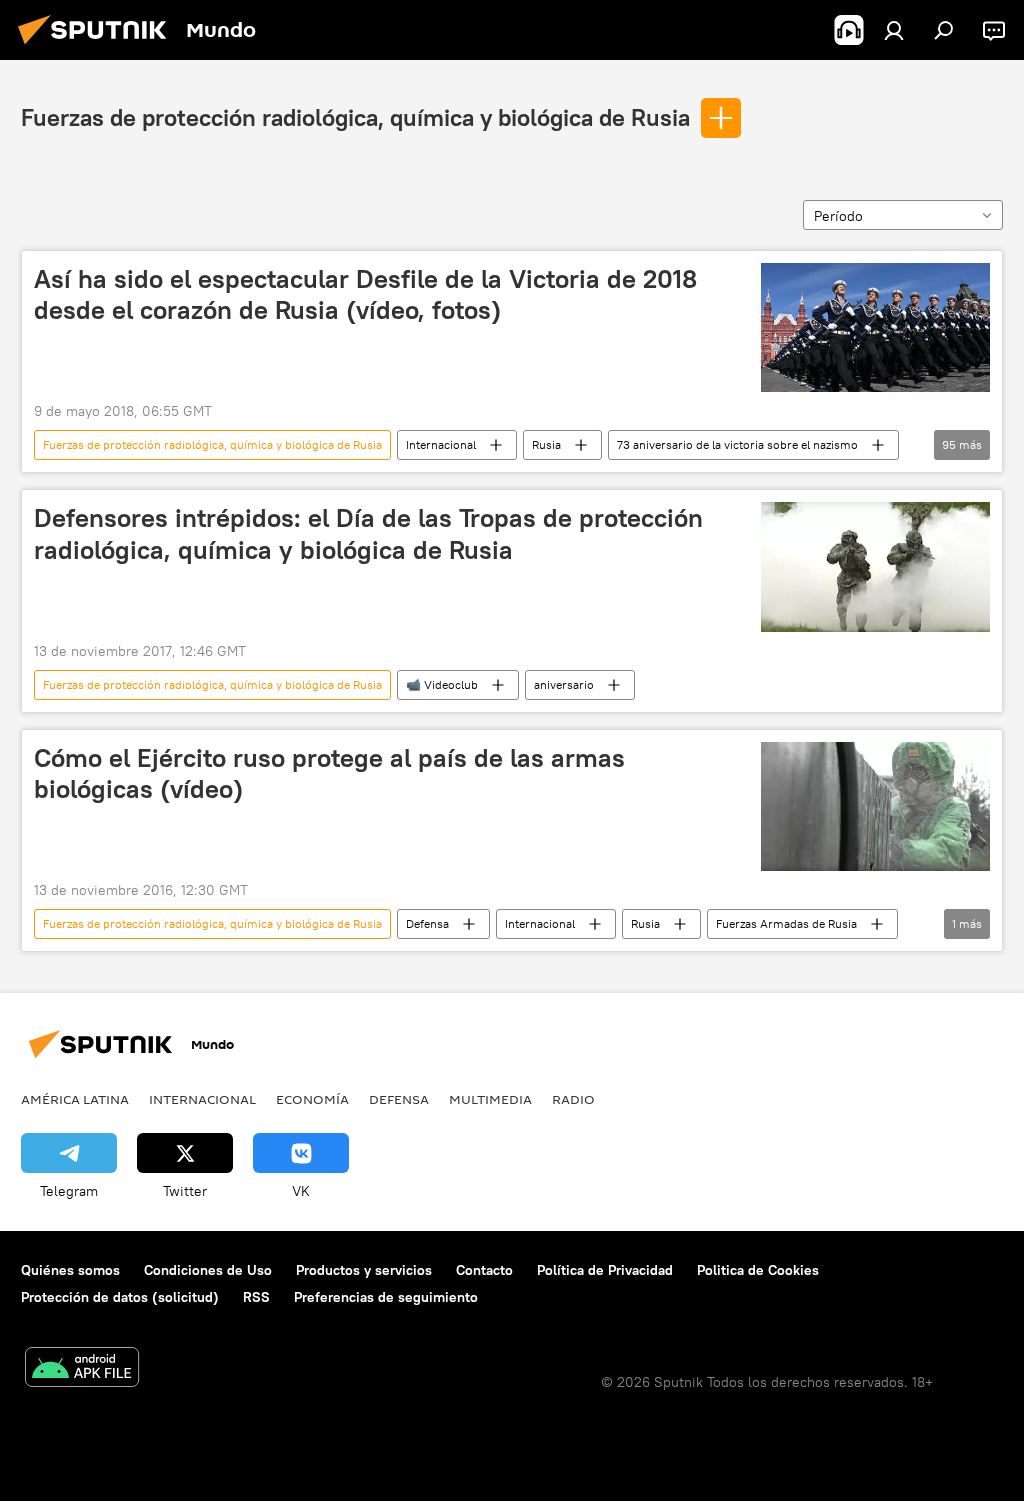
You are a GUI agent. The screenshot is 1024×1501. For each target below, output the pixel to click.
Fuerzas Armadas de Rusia (786, 923)
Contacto (484, 1270)
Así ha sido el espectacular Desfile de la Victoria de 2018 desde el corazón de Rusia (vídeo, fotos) (365, 294)
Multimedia (490, 1099)
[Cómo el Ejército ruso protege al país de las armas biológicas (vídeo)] (875, 806)
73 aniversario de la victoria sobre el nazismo (737, 444)
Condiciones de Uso (208, 1270)
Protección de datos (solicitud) (120, 1297)
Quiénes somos (70, 1270)
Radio (573, 1099)
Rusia (546, 444)
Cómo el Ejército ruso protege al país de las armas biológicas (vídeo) (329, 773)
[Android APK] (82, 1369)
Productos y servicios (364, 1270)
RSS (256, 1297)
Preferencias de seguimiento (386, 1297)
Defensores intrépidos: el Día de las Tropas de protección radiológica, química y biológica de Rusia (368, 533)
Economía (312, 1099)
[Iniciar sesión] (894, 30)
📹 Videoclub (442, 684)
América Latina (75, 1099)
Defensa (427, 923)
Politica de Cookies (758, 1270)
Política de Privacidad (605, 1270)
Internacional (441, 444)
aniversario (564, 684)
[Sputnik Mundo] (98, 47)
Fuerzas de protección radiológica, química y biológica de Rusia (355, 117)
